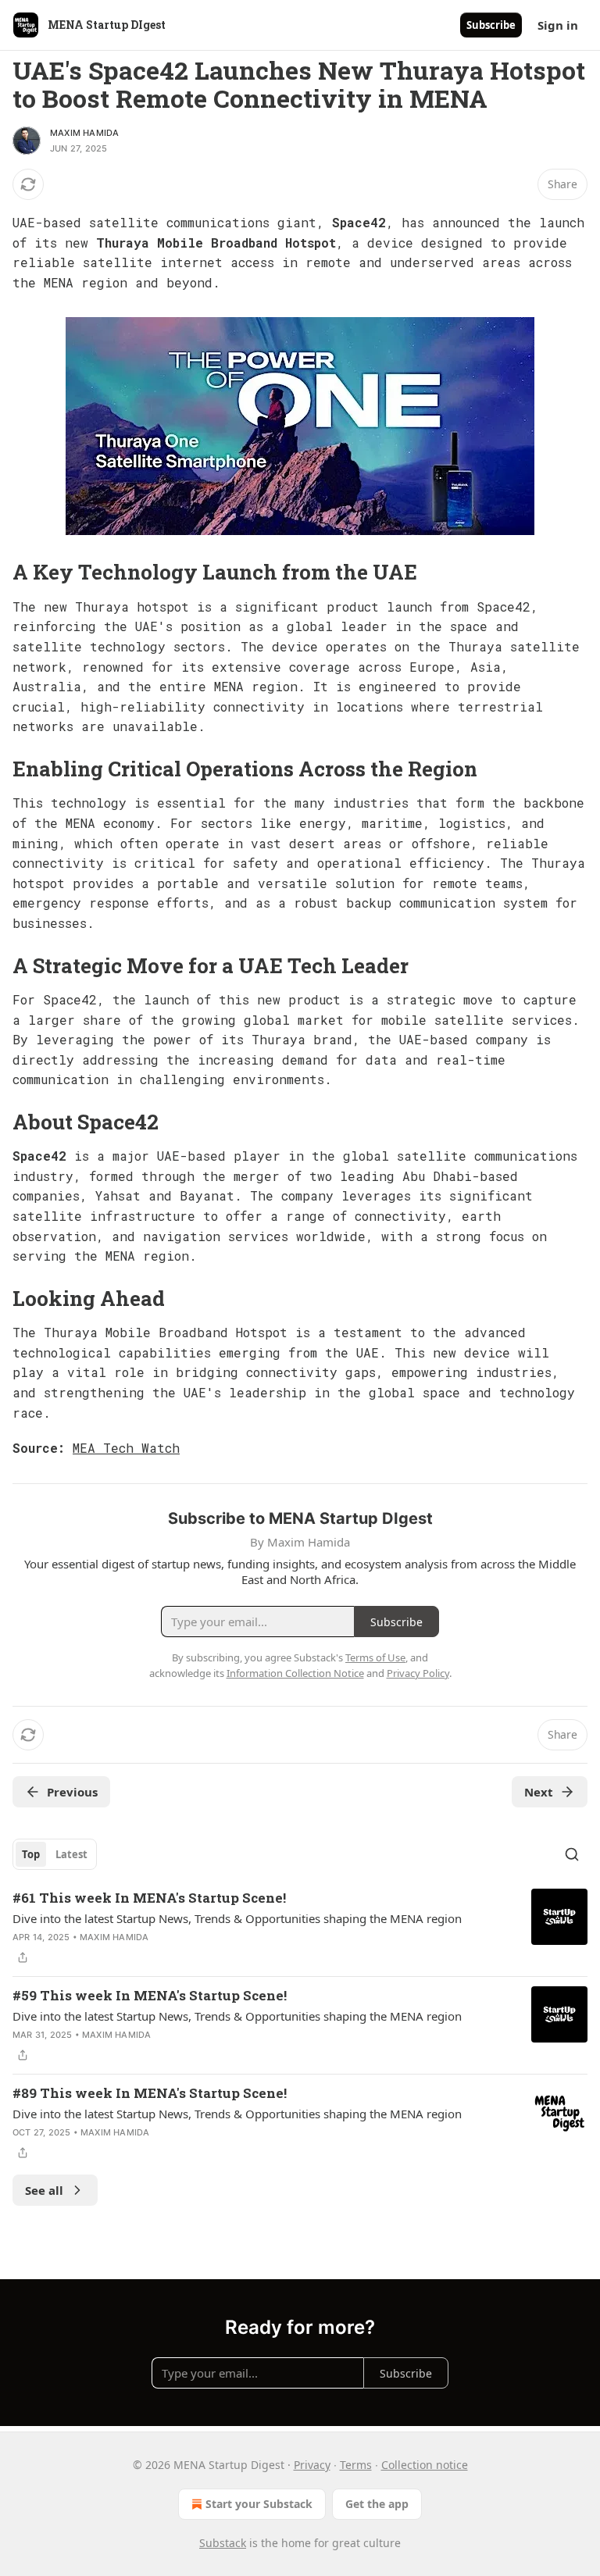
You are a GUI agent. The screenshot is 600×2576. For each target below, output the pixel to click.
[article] (300, 1928)
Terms (356, 2465)
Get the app (377, 2504)
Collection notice (425, 2465)
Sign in (558, 25)
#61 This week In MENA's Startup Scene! (149, 1898)
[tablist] (55, 1854)
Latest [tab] (71, 1854)
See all (44, 2190)
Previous (72, 1792)
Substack (223, 2543)
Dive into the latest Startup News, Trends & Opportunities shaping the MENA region (237, 1918)
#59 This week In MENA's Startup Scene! (150, 1995)
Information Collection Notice (295, 1673)
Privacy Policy (418, 1673)
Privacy (312, 2465)
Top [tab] (31, 1854)
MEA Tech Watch (126, 1448)
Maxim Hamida (84, 133)
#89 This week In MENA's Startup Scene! (150, 2093)
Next (539, 1792)
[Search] (572, 1854)
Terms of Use (375, 1657)
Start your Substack (259, 2504)
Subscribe (491, 25)
